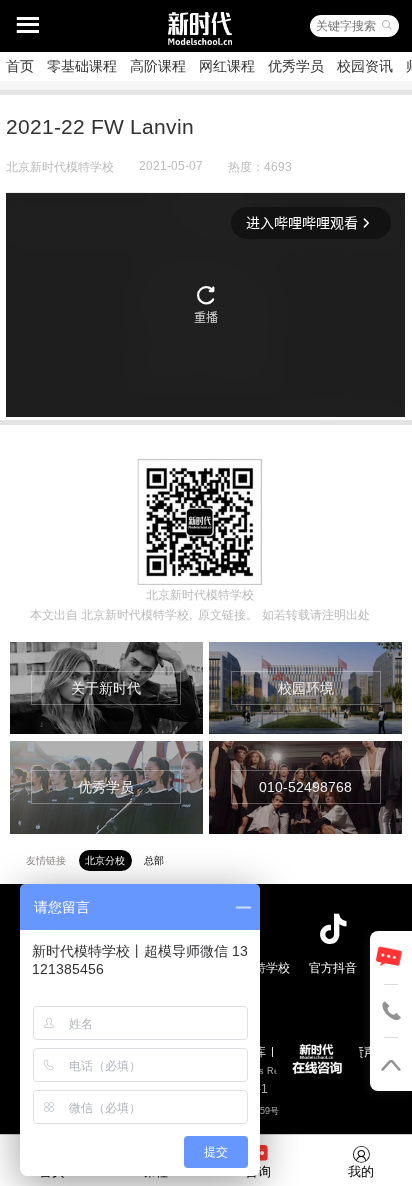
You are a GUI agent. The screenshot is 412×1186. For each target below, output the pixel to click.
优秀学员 (296, 66)
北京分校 (105, 860)
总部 (154, 860)
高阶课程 (158, 66)
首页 (20, 66)
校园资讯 (365, 66)
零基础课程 (82, 66)
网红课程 (227, 66)
